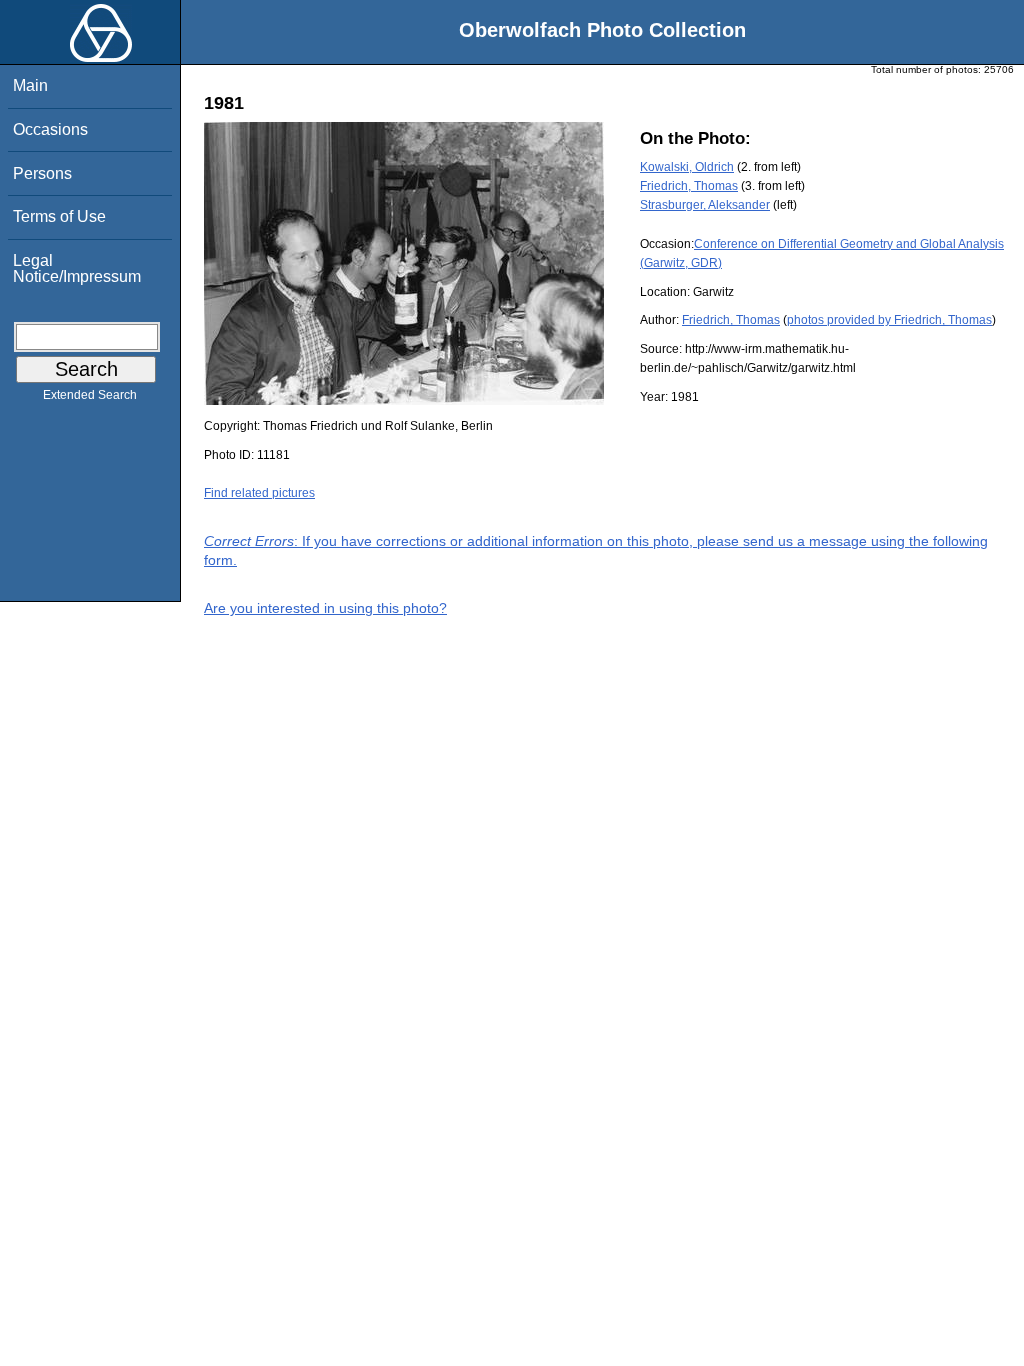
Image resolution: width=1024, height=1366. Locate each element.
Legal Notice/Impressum (77, 268)
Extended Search (90, 395)
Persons (42, 173)
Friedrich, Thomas (689, 186)
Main (30, 85)
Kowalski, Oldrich (687, 167)
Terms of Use (59, 216)
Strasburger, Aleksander (705, 205)
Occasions (50, 129)
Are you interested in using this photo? (325, 608)
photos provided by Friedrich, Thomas (889, 320)
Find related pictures (259, 493)
